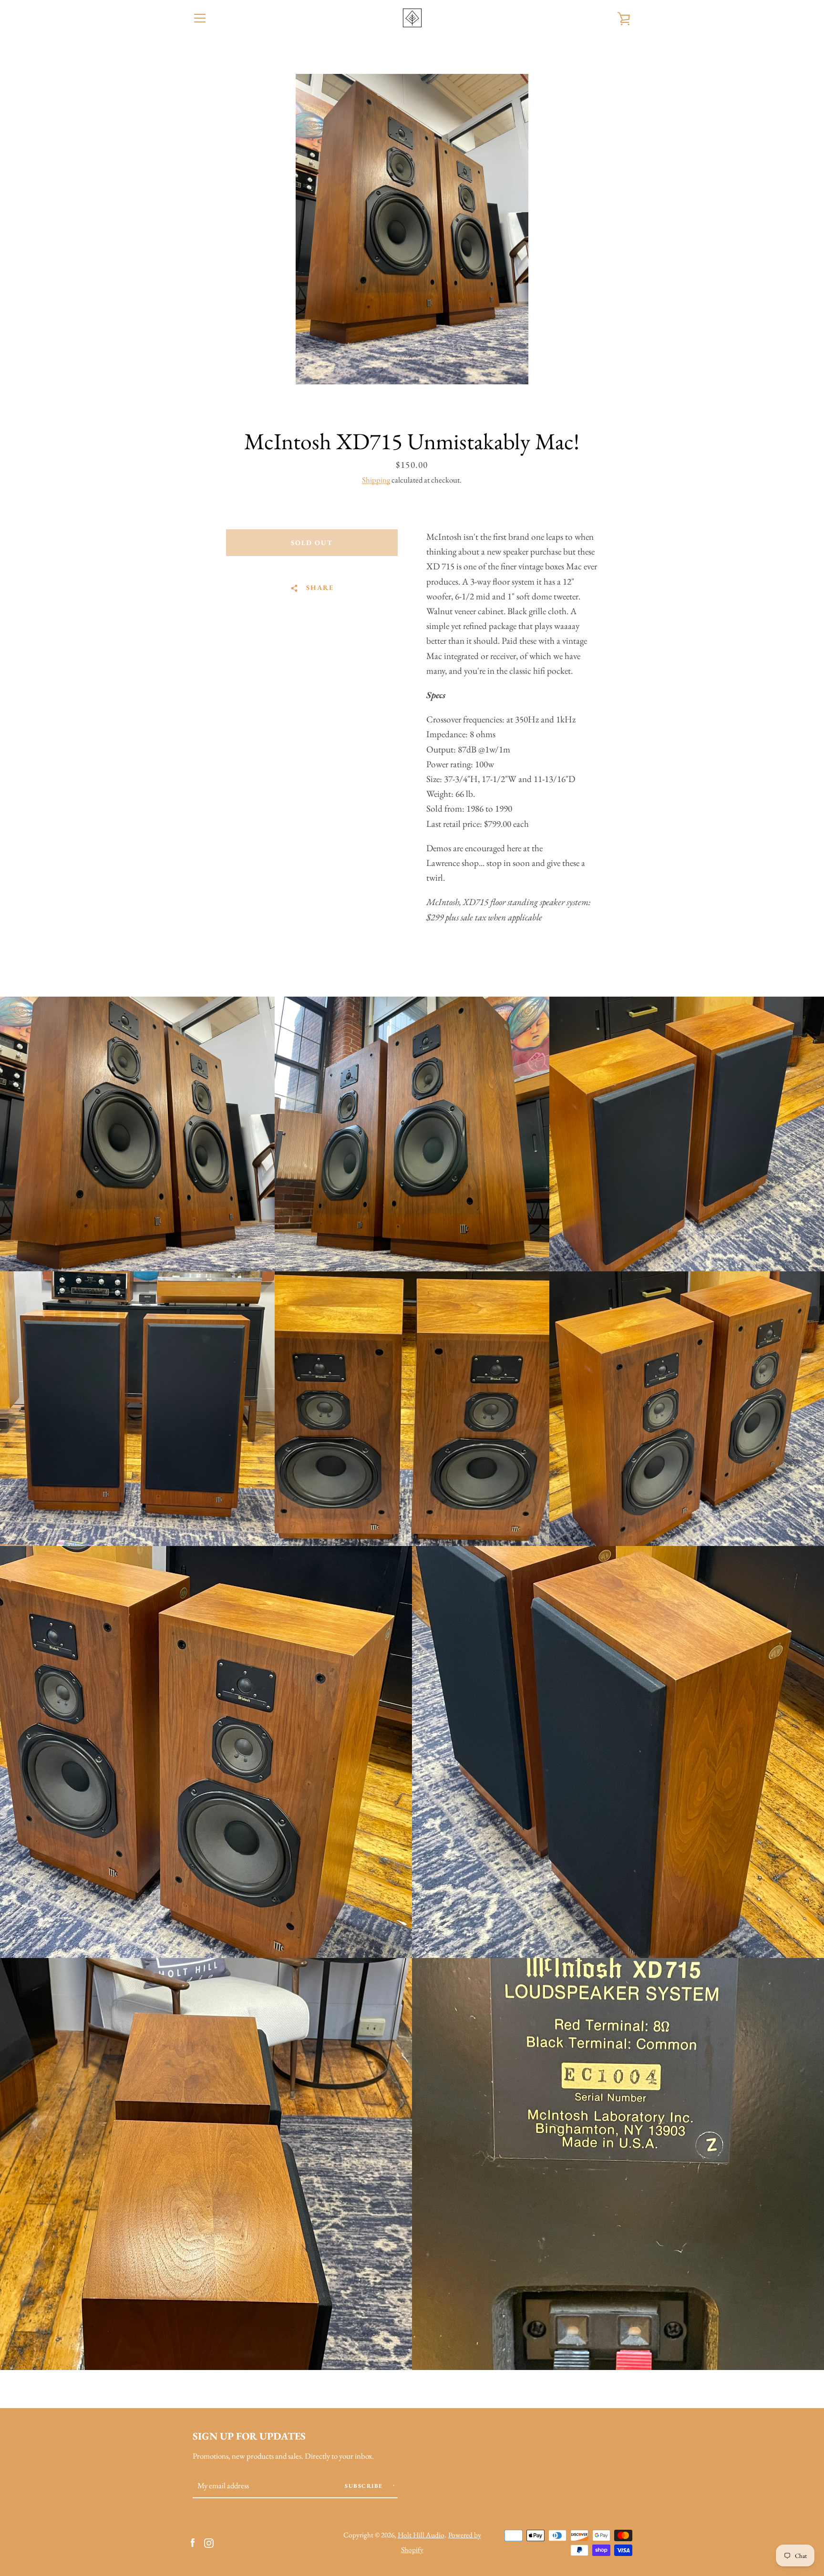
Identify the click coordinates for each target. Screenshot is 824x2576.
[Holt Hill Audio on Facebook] (193, 2542)
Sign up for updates (249, 2436)
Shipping (376, 480)
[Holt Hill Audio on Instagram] (209, 2542)
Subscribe (365, 2486)
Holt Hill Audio (421, 2535)
